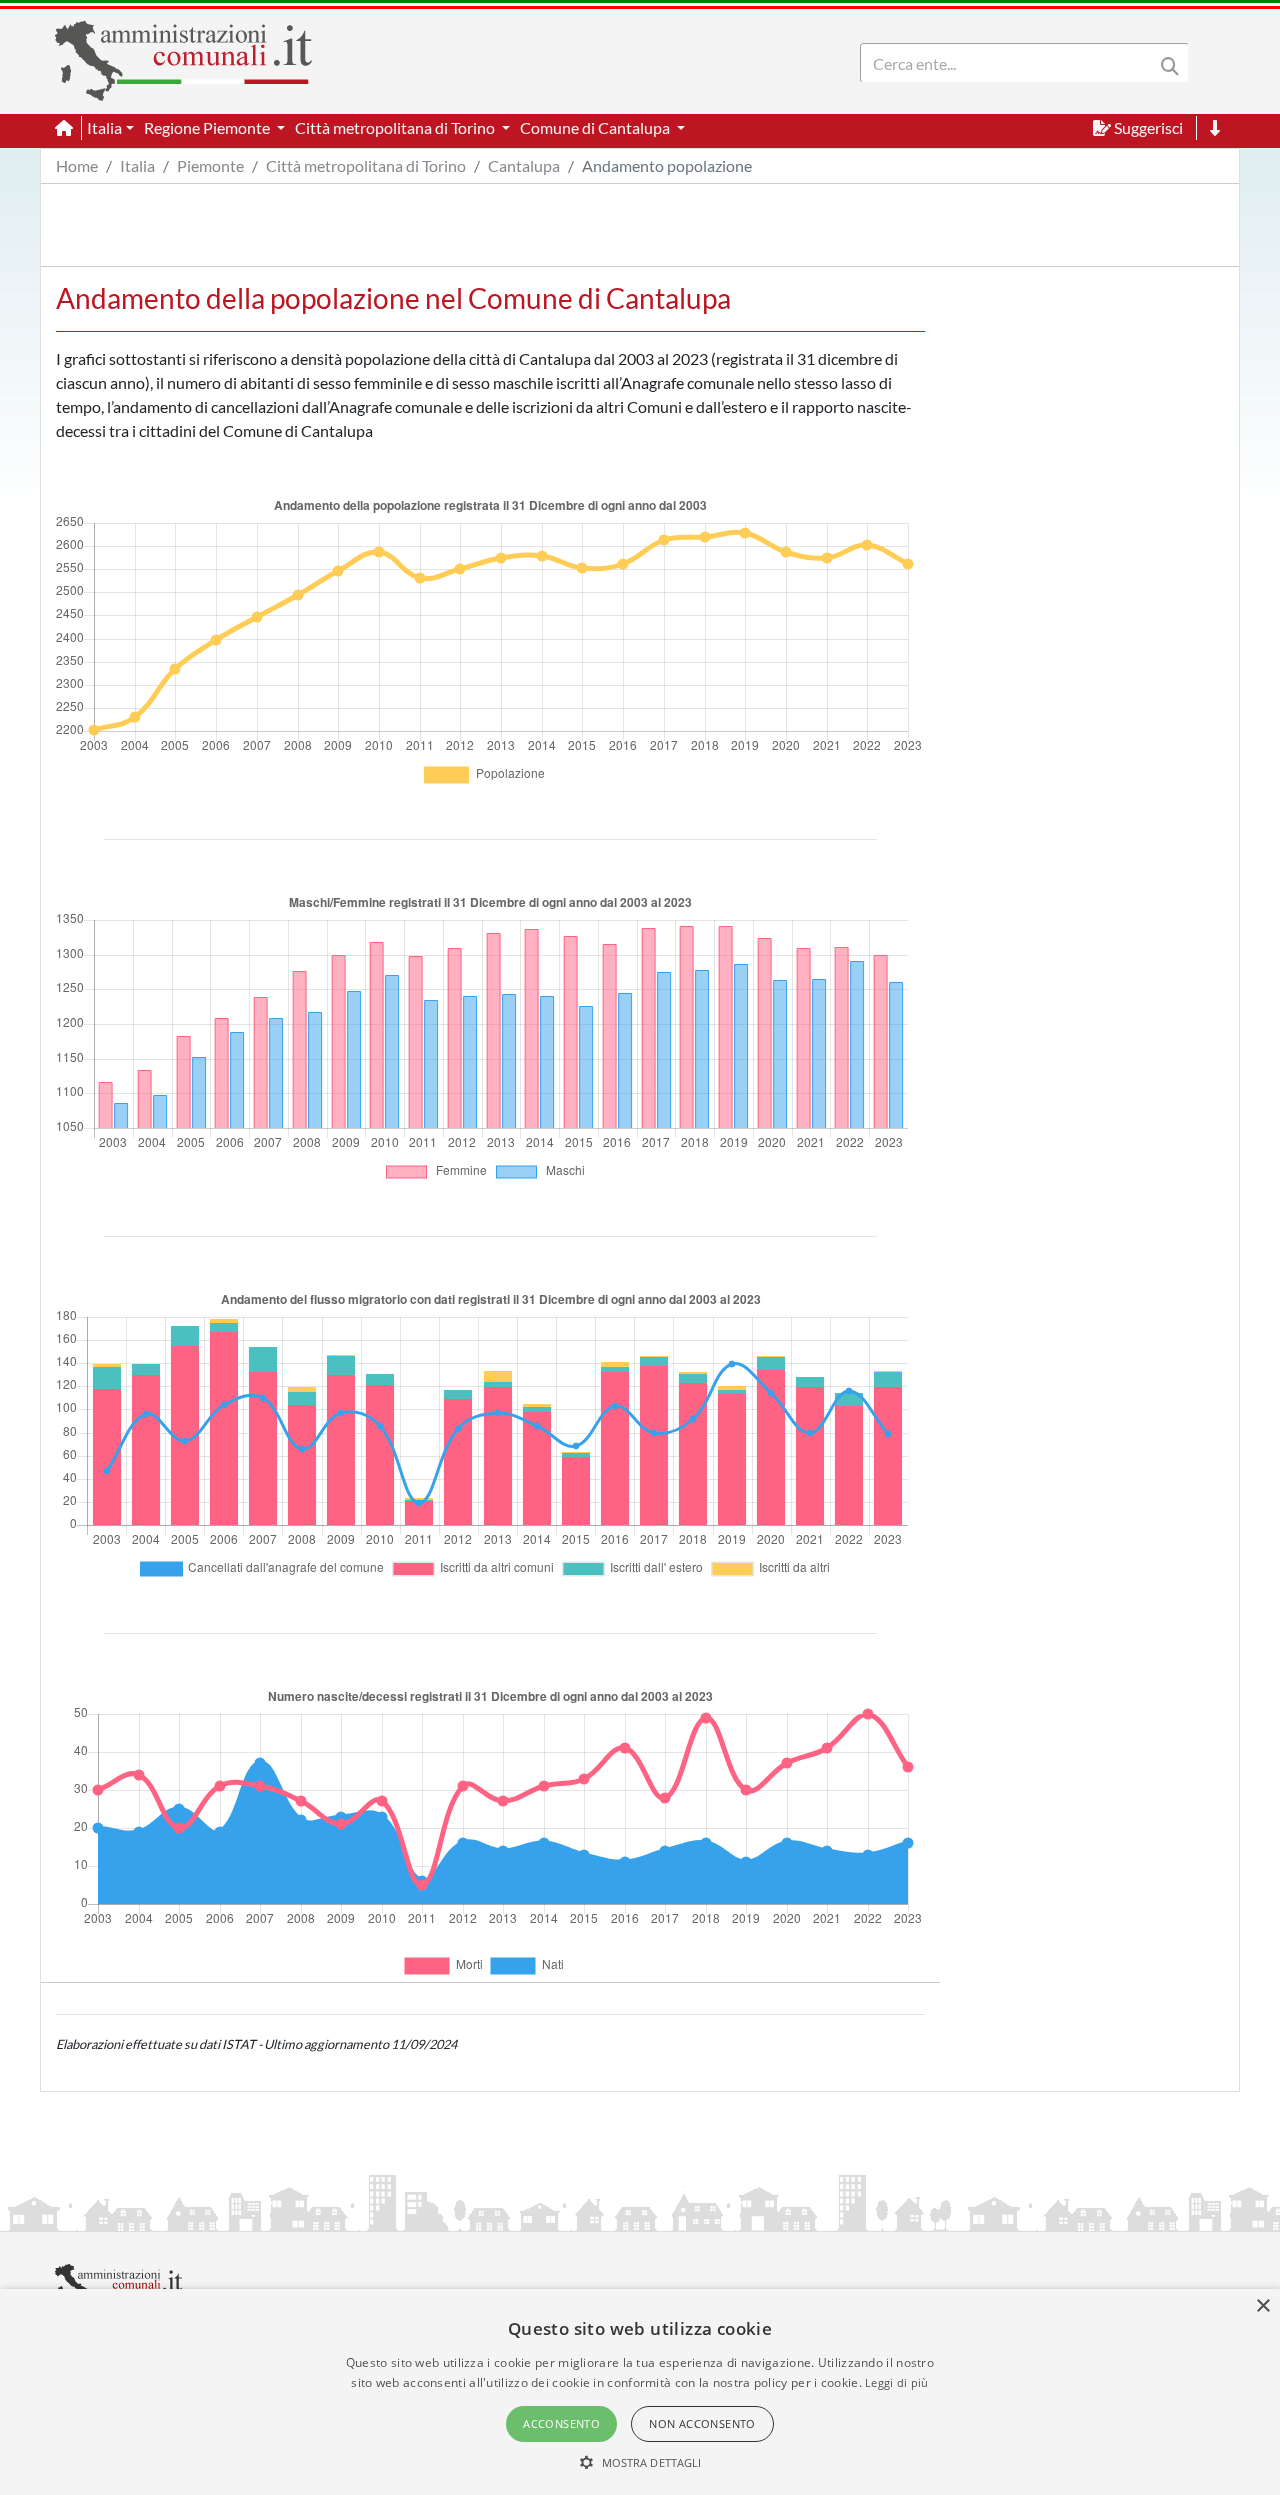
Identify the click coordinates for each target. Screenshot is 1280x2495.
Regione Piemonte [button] (208, 127)
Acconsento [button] (561, 2423)
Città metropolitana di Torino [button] (396, 127)
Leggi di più (897, 2382)
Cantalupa (524, 165)
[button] (640, 2462)
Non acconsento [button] (702, 2423)
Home (77, 165)
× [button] (1262, 2306)
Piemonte (210, 165)
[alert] (640, 2392)
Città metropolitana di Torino (366, 165)
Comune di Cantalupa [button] (596, 127)
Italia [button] (104, 127)
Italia (137, 165)
